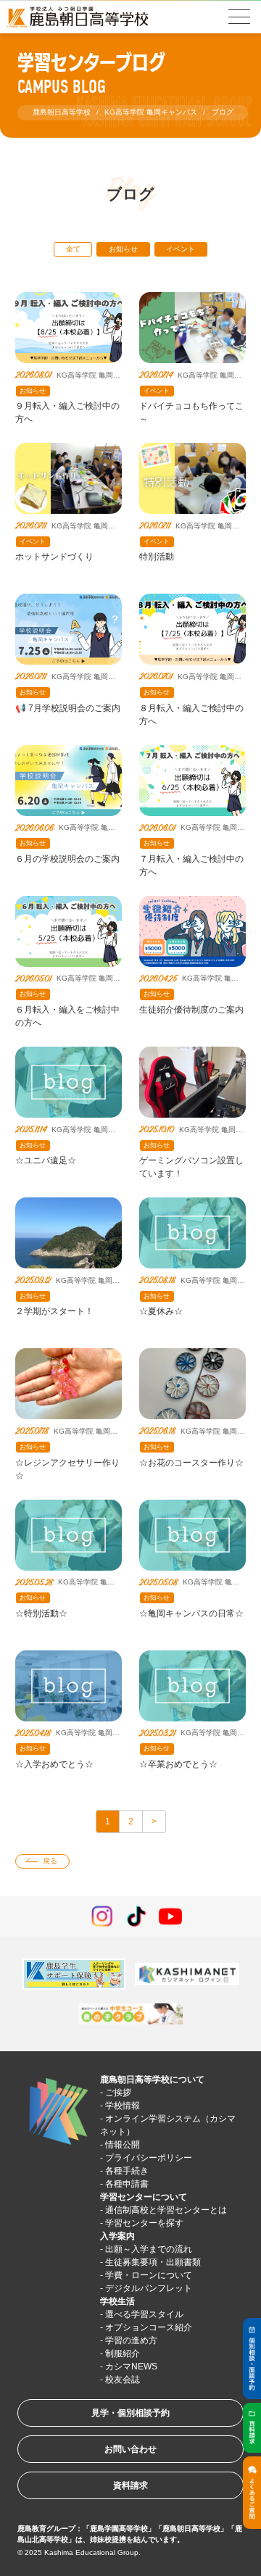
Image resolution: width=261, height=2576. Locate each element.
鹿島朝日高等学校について (152, 2080)
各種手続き (127, 2171)
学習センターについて (144, 2197)
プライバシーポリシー (149, 2158)
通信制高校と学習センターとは (166, 2210)
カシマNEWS (131, 2367)
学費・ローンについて (149, 2275)
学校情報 (123, 2106)
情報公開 (123, 2145)
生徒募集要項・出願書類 (153, 2262)
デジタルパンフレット (149, 2288)
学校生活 (117, 2301)
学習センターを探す (144, 2223)
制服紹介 (123, 2353)
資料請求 (130, 2485)
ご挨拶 (118, 2093)
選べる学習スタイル (144, 2314)
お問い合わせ (130, 2449)
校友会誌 (123, 2380)
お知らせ (123, 249)
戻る (50, 1861)
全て (73, 249)
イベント (181, 249)
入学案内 (117, 2236)
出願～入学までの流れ (149, 2249)
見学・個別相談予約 (130, 2413)
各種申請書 (127, 2184)
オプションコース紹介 (149, 2327)
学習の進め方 (131, 2340)
